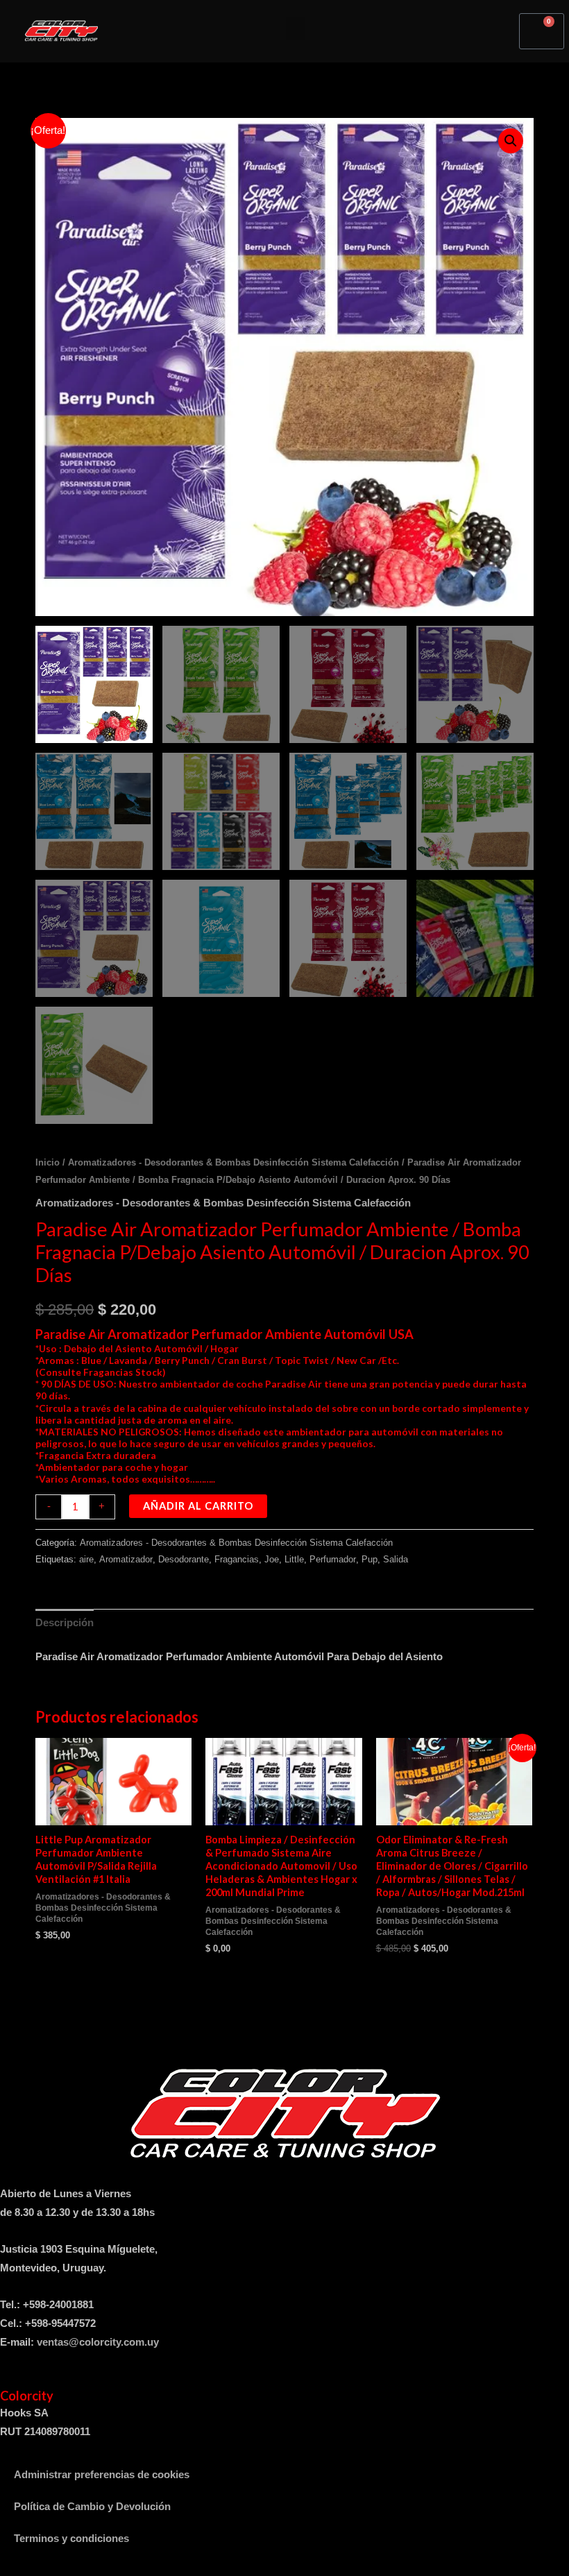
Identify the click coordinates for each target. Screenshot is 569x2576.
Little (294, 1559)
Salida (396, 1559)
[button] (296, 28)
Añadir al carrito (198, 1506)
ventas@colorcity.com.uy (98, 2342)
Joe (272, 1559)
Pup (370, 1559)
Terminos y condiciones (71, 2539)
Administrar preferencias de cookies (102, 2475)
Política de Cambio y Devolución (92, 2507)
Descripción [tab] (65, 1623)
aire (86, 1559)
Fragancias (237, 1559)
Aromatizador (126, 1559)
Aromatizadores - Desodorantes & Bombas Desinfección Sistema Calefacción (233, 1162)
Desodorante (184, 1559)
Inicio (48, 1162)
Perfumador (333, 1559)
